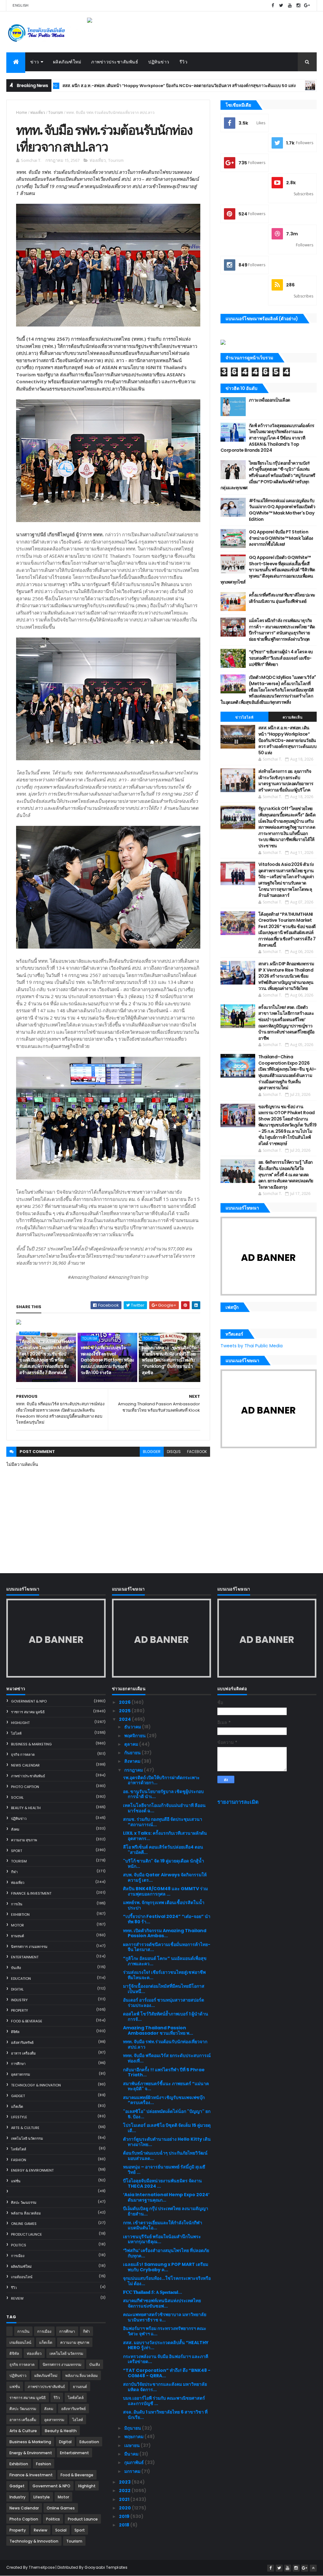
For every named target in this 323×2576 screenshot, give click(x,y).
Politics (19, 2245)
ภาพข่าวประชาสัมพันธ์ (115, 62)
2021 (125, 2499)
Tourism (56, 112)
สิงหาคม (133, 1761)
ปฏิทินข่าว (159, 62)
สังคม (15, 1829)
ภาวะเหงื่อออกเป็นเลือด (270, 400)
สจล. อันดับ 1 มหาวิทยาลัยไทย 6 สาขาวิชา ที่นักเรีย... (165, 2415)
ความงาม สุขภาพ (24, 1840)
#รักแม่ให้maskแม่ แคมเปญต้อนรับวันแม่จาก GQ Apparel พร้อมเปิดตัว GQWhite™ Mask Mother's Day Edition (282, 510)
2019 (125, 2516)
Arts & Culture (25, 2128)
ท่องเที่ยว (38, 112)
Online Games (24, 2224)
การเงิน (17, 1904)
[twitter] (281, 6)
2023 (125, 2482)
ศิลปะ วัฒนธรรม (24, 2203)
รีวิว (184, 62)
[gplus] (307, 6)
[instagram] (298, 6)
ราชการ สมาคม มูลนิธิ (28, 1712)
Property (20, 2010)
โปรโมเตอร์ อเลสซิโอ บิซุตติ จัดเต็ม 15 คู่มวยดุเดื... (167, 2128)
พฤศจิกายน (135, 1736)
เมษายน (132, 2445)
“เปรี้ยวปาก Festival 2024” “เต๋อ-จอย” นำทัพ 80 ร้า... (167, 1919)
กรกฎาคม (134, 1770)
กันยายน (133, 1753)
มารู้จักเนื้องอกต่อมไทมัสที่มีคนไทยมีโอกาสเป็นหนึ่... (164, 1989)
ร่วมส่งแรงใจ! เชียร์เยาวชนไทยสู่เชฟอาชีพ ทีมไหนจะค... (164, 1975)
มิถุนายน (133, 2428)
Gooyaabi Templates (106, 2567)
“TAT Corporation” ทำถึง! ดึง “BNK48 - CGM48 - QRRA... (167, 2373)
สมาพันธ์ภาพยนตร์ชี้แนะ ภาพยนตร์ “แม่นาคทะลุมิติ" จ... (166, 2086)
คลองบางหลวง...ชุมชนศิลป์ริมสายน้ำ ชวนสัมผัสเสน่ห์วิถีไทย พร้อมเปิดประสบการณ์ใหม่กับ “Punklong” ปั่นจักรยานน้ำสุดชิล (169, 1360)
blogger (152, 1452)
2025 (125, 1711)
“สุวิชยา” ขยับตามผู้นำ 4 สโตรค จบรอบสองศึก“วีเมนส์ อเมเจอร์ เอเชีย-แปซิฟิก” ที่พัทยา (281, 658)
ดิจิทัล (15, 2032)
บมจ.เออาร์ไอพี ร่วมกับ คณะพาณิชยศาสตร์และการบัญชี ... (164, 2401)
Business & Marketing (31, 1744)
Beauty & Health (26, 1808)
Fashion (19, 2160)
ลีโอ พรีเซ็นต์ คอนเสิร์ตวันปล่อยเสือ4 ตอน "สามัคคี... (163, 1850)
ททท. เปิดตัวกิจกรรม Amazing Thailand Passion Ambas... (165, 1933)
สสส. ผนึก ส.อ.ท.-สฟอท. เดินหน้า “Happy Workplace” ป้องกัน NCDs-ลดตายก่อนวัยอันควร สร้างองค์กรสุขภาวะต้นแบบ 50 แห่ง (288, 740)
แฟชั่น (16, 2181)
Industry (19, 2000)
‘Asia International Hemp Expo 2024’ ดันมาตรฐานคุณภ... (166, 2197)
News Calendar (25, 1765)
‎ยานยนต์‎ (18, 1936)
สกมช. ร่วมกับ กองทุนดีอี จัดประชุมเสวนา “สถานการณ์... (163, 1822)
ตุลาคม (132, 1744)
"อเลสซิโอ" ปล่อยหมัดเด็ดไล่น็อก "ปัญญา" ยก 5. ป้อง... (167, 2114)
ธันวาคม (133, 1727)
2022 (125, 2491)
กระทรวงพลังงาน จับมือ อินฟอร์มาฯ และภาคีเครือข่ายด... (166, 2359)
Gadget (18, 2096)
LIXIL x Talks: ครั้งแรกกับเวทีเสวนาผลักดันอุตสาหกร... (165, 1836)
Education (21, 1979)
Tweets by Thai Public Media (252, 1346)
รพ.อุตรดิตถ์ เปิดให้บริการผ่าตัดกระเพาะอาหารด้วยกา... (161, 1780)
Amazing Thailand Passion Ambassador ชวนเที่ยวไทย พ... (158, 2030)
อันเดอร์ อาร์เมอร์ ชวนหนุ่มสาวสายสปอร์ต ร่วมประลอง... (164, 2003)
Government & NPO (266, 86)
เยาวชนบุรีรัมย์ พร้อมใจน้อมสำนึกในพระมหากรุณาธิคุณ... (162, 2239)
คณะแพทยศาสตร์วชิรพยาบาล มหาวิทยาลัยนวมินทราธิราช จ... (165, 2317)
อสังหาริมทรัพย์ (22, 2043)
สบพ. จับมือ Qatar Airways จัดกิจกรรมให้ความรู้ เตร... (165, 1877)
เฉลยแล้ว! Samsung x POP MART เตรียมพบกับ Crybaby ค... (166, 2267)
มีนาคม (132, 2454)
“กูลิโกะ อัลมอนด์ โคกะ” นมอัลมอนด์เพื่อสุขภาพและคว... (165, 1961)
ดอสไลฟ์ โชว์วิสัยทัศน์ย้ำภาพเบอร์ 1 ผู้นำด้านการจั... (166, 2017)
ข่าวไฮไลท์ (244, 717)
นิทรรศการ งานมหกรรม (29, 1947)
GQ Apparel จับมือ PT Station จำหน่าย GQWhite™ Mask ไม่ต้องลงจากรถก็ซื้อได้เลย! (281, 538)
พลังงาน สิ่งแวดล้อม (26, 2213)
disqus (174, 1452)
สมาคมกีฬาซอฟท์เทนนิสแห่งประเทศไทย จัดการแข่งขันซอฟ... (162, 2303)
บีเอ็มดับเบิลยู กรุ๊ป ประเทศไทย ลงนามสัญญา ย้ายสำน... (166, 2211)
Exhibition (20, 1914)
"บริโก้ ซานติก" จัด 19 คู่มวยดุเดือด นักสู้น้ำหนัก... (164, 1864)
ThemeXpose (42, 2567)
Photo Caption (25, 1787)
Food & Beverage (27, 2021)
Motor (18, 1925)
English (21, 5)
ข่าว (35, 62)
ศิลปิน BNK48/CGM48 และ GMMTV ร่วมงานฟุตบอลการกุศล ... (165, 1891)
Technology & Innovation (36, 2085)
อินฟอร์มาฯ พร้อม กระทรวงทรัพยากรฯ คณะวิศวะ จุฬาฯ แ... (165, 2331)
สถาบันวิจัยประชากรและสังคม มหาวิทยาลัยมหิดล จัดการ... (165, 2387)
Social (17, 1797)
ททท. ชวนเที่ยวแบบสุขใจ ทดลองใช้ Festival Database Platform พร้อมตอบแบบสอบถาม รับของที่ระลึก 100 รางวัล (107, 1360)
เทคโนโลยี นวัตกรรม (27, 2138)
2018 (125, 2525)
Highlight (30, 1332)
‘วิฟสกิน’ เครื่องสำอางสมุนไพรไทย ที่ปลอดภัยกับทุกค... (166, 2253)
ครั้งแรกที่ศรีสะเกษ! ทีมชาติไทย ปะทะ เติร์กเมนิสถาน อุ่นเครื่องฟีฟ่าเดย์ (282, 598)
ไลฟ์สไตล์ (19, 2149)
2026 (125, 1702)
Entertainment (25, 1957)
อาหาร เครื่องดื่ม (23, 2053)
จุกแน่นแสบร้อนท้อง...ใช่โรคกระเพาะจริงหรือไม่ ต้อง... (167, 2281)
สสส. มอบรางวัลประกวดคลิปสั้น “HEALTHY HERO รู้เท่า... (166, 2345)
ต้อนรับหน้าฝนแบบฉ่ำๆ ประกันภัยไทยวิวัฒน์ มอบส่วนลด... (165, 2156)
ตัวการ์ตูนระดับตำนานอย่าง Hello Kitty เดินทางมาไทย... (167, 2142)
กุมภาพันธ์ (135, 2462)
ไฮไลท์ (16, 1733)
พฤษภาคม (134, 2437)
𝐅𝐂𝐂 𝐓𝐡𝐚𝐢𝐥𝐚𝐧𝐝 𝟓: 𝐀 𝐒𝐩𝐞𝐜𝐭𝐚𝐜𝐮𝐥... (153, 2292)
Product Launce (26, 2234)
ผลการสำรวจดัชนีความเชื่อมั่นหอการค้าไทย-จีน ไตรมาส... (167, 1947)
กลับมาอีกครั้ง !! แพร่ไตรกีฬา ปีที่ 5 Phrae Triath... (164, 2072)
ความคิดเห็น (293, 717)
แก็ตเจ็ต (17, 2107)
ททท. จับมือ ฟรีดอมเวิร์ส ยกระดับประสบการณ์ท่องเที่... (167, 2058)
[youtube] (290, 6)
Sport (17, 1851)
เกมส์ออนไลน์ (22, 2277)
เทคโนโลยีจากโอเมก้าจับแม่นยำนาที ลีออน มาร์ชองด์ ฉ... (164, 1808)
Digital (17, 1989)
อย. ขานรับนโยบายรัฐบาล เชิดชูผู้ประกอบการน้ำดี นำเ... (163, 1794)
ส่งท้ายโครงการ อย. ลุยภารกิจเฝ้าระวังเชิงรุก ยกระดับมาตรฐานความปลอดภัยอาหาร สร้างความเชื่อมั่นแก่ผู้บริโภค (286, 781)
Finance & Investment (31, 1893)
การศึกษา (18, 2064)
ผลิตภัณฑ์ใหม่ (67, 62)
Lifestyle (19, 2117)
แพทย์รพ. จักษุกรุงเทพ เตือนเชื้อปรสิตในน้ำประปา (164, 1905)
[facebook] (273, 6)
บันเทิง (16, 1968)
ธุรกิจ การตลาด (23, 1755)
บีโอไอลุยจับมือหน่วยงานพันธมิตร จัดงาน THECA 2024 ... (162, 2183)
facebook (197, 1452)
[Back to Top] (313, 2568)
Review (17, 2298)
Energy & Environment (32, 2170)
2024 (125, 1719)
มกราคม (133, 2471)
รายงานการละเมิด (238, 1802)
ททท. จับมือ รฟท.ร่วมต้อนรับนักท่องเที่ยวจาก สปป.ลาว (165, 2044)
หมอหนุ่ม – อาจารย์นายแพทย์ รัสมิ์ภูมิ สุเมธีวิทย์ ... (164, 2170)
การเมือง (18, 2256)
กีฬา (14, 1872)
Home (22, 112)
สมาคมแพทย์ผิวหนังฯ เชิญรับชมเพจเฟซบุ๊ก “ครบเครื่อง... (164, 2100)
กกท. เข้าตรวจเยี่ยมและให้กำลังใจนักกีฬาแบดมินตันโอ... (163, 2225)
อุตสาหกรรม (21, 2074)
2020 (125, 2508)
